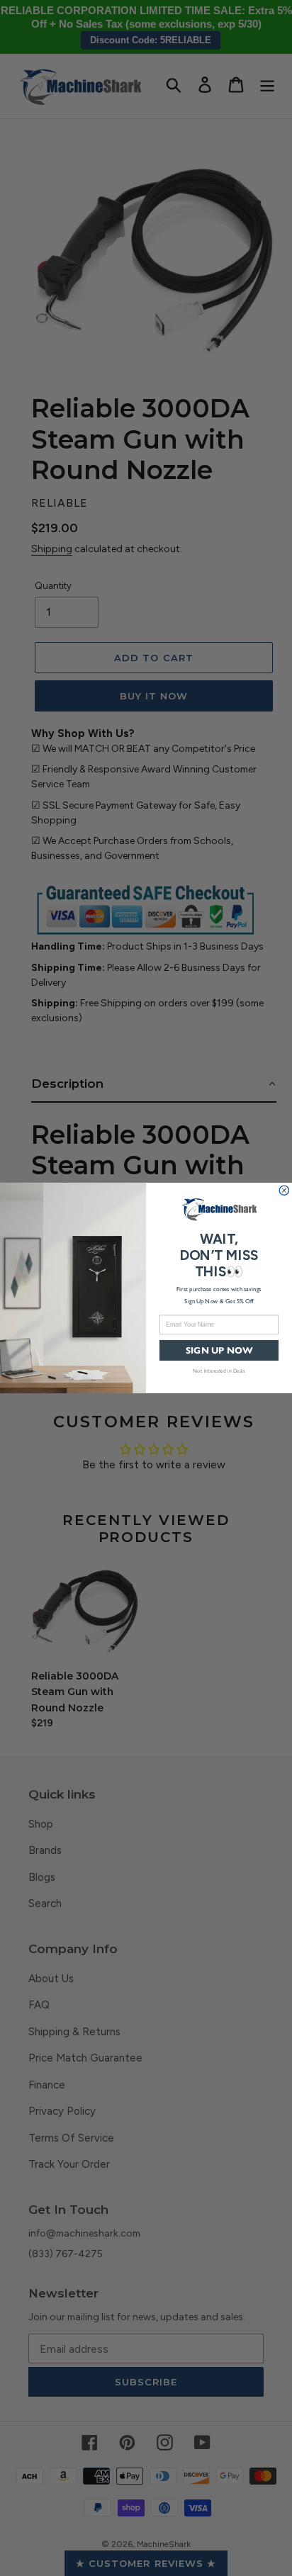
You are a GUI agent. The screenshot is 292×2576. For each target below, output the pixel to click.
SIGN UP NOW (219, 1350)
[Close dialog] (284, 1191)
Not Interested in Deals (219, 1370)
